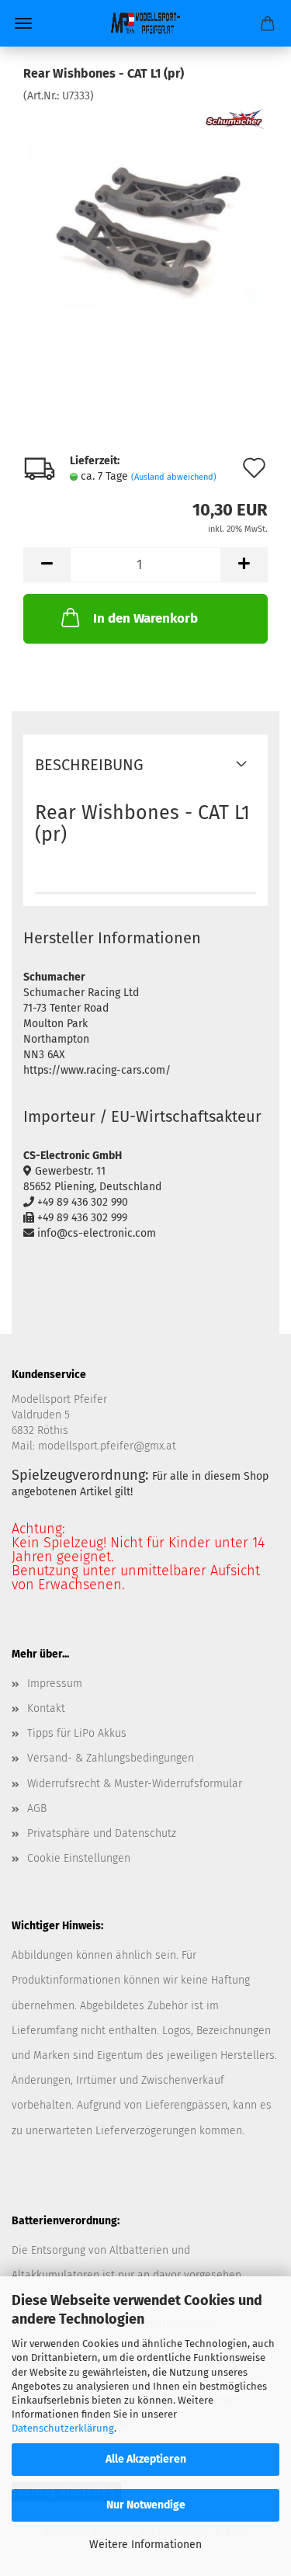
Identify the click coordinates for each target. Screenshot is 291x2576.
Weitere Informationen (145, 2545)
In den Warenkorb (145, 618)
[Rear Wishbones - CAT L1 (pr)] (145, 220)
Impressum (55, 1684)
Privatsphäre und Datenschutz (102, 1833)
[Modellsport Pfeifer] (146, 23)
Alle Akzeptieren (146, 2459)
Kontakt (46, 1708)
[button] (47, 565)
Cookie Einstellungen (79, 1858)
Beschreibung (89, 765)
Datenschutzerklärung (63, 2428)
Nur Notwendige (146, 2505)
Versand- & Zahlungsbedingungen (111, 1758)
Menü (23, 23)
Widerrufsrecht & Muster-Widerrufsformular (135, 1784)
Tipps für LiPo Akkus (77, 1733)
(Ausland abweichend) (174, 477)
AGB (37, 1809)
